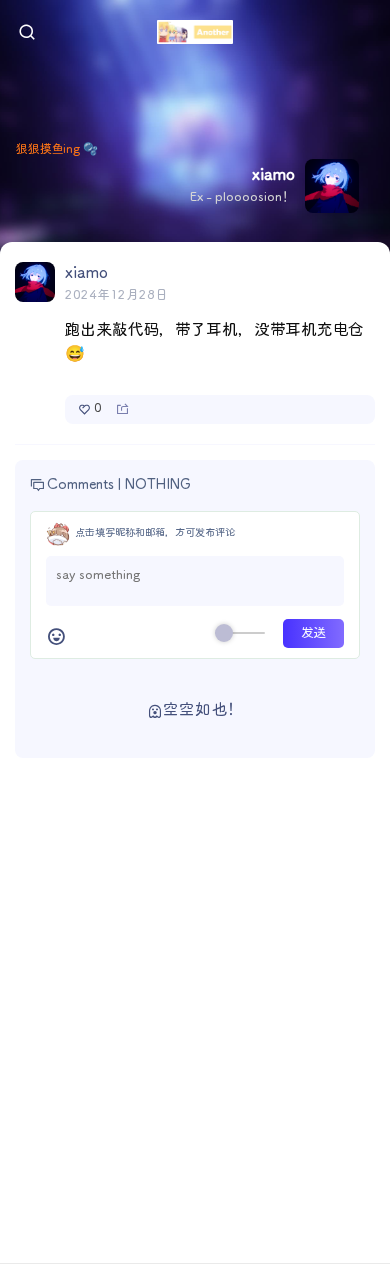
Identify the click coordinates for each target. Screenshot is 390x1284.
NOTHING (158, 485)
